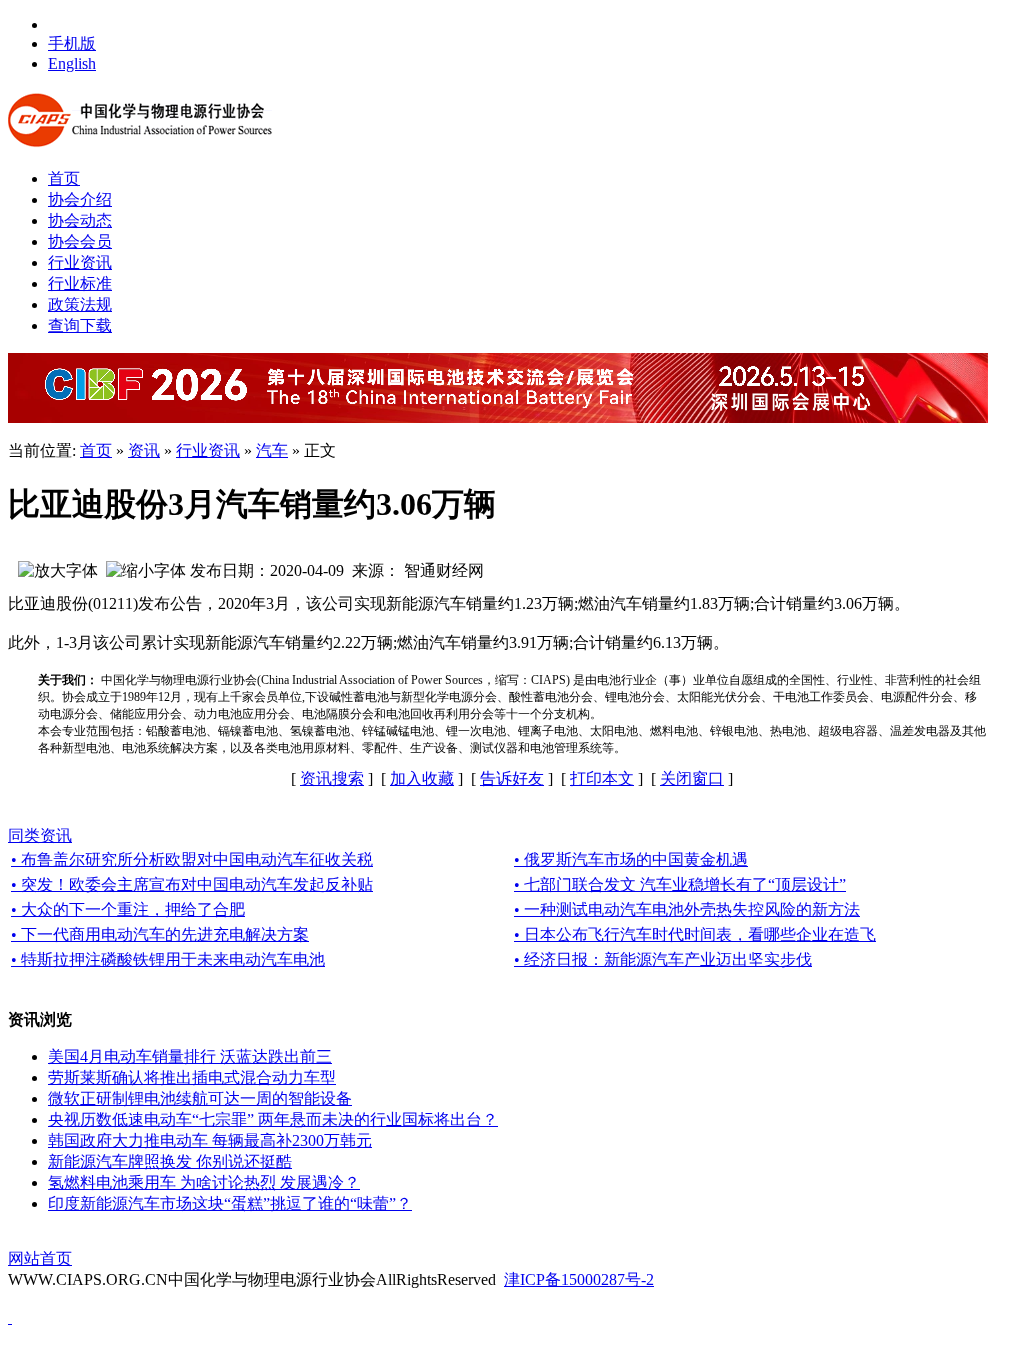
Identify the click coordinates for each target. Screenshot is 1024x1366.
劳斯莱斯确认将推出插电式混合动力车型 (192, 1077)
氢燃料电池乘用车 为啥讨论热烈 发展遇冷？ (204, 1182)
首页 (96, 450)
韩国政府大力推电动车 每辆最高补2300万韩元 (210, 1140)
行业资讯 (208, 450)
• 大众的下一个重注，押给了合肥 (128, 909)
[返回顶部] (10, 1317)
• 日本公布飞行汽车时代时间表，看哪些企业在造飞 (695, 934)
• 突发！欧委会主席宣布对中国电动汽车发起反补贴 (192, 884)
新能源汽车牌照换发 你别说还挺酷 (170, 1161)
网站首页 (40, 1258)
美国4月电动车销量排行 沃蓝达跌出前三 (190, 1056)
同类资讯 (40, 835)
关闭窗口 (692, 778)
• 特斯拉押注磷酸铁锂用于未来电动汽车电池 (168, 959)
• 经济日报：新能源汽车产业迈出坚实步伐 (663, 959)
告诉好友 (512, 778)
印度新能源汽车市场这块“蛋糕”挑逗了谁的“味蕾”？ (230, 1203)
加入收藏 (422, 778)
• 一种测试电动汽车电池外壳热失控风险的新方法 (687, 909)
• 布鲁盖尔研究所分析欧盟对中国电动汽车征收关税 (192, 859)
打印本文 (602, 778)
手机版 (72, 43)
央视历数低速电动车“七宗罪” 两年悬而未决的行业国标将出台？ (273, 1119)
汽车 (272, 450)
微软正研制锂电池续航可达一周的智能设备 (200, 1098)
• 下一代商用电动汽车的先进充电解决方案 (160, 934)
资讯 (144, 450)
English (72, 63)
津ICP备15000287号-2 (579, 1279)
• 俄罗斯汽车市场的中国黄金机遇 (631, 859)
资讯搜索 (332, 778)
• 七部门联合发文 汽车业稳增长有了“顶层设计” (680, 884)
